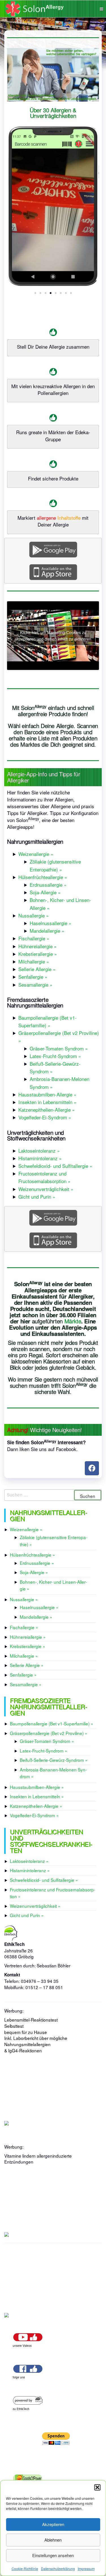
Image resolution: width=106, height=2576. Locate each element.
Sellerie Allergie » (37, 969)
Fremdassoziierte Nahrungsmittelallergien (35, 1002)
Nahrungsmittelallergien (35, 841)
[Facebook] (92, 1468)
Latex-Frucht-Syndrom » (55, 1056)
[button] (97, 2487)
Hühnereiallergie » (37, 946)
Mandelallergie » (47, 931)
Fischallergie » (34, 938)
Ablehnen (53, 2540)
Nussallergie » (33, 915)
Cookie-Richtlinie (25, 2569)
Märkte (73, 1321)
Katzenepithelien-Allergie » (46, 1110)
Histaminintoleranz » (40, 1158)
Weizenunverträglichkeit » (46, 1189)
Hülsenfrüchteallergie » (43, 877)
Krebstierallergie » (38, 954)
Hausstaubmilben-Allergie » (47, 1094)
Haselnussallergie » (50, 923)
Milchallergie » (34, 961)
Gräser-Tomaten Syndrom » (59, 1048)
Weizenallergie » (36, 854)
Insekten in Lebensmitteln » (47, 1102)
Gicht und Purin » (37, 1197)
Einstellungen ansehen (53, 2555)
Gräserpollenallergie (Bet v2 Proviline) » (49, 1733)
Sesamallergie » (35, 985)
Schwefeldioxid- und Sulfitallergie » (55, 1166)
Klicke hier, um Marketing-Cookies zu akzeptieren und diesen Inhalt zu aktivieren (53, 636)
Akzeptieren (53, 2524)
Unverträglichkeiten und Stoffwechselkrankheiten (36, 1135)
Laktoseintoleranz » (39, 1151)
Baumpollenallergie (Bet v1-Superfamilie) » (52, 1723)
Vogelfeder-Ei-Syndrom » (45, 1117)
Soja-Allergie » (45, 892)
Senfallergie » (33, 977)
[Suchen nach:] (53, 1495)
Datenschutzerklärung (58, 2569)
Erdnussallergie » (48, 885)
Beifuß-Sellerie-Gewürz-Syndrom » (54, 1760)
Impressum (86, 2569)
